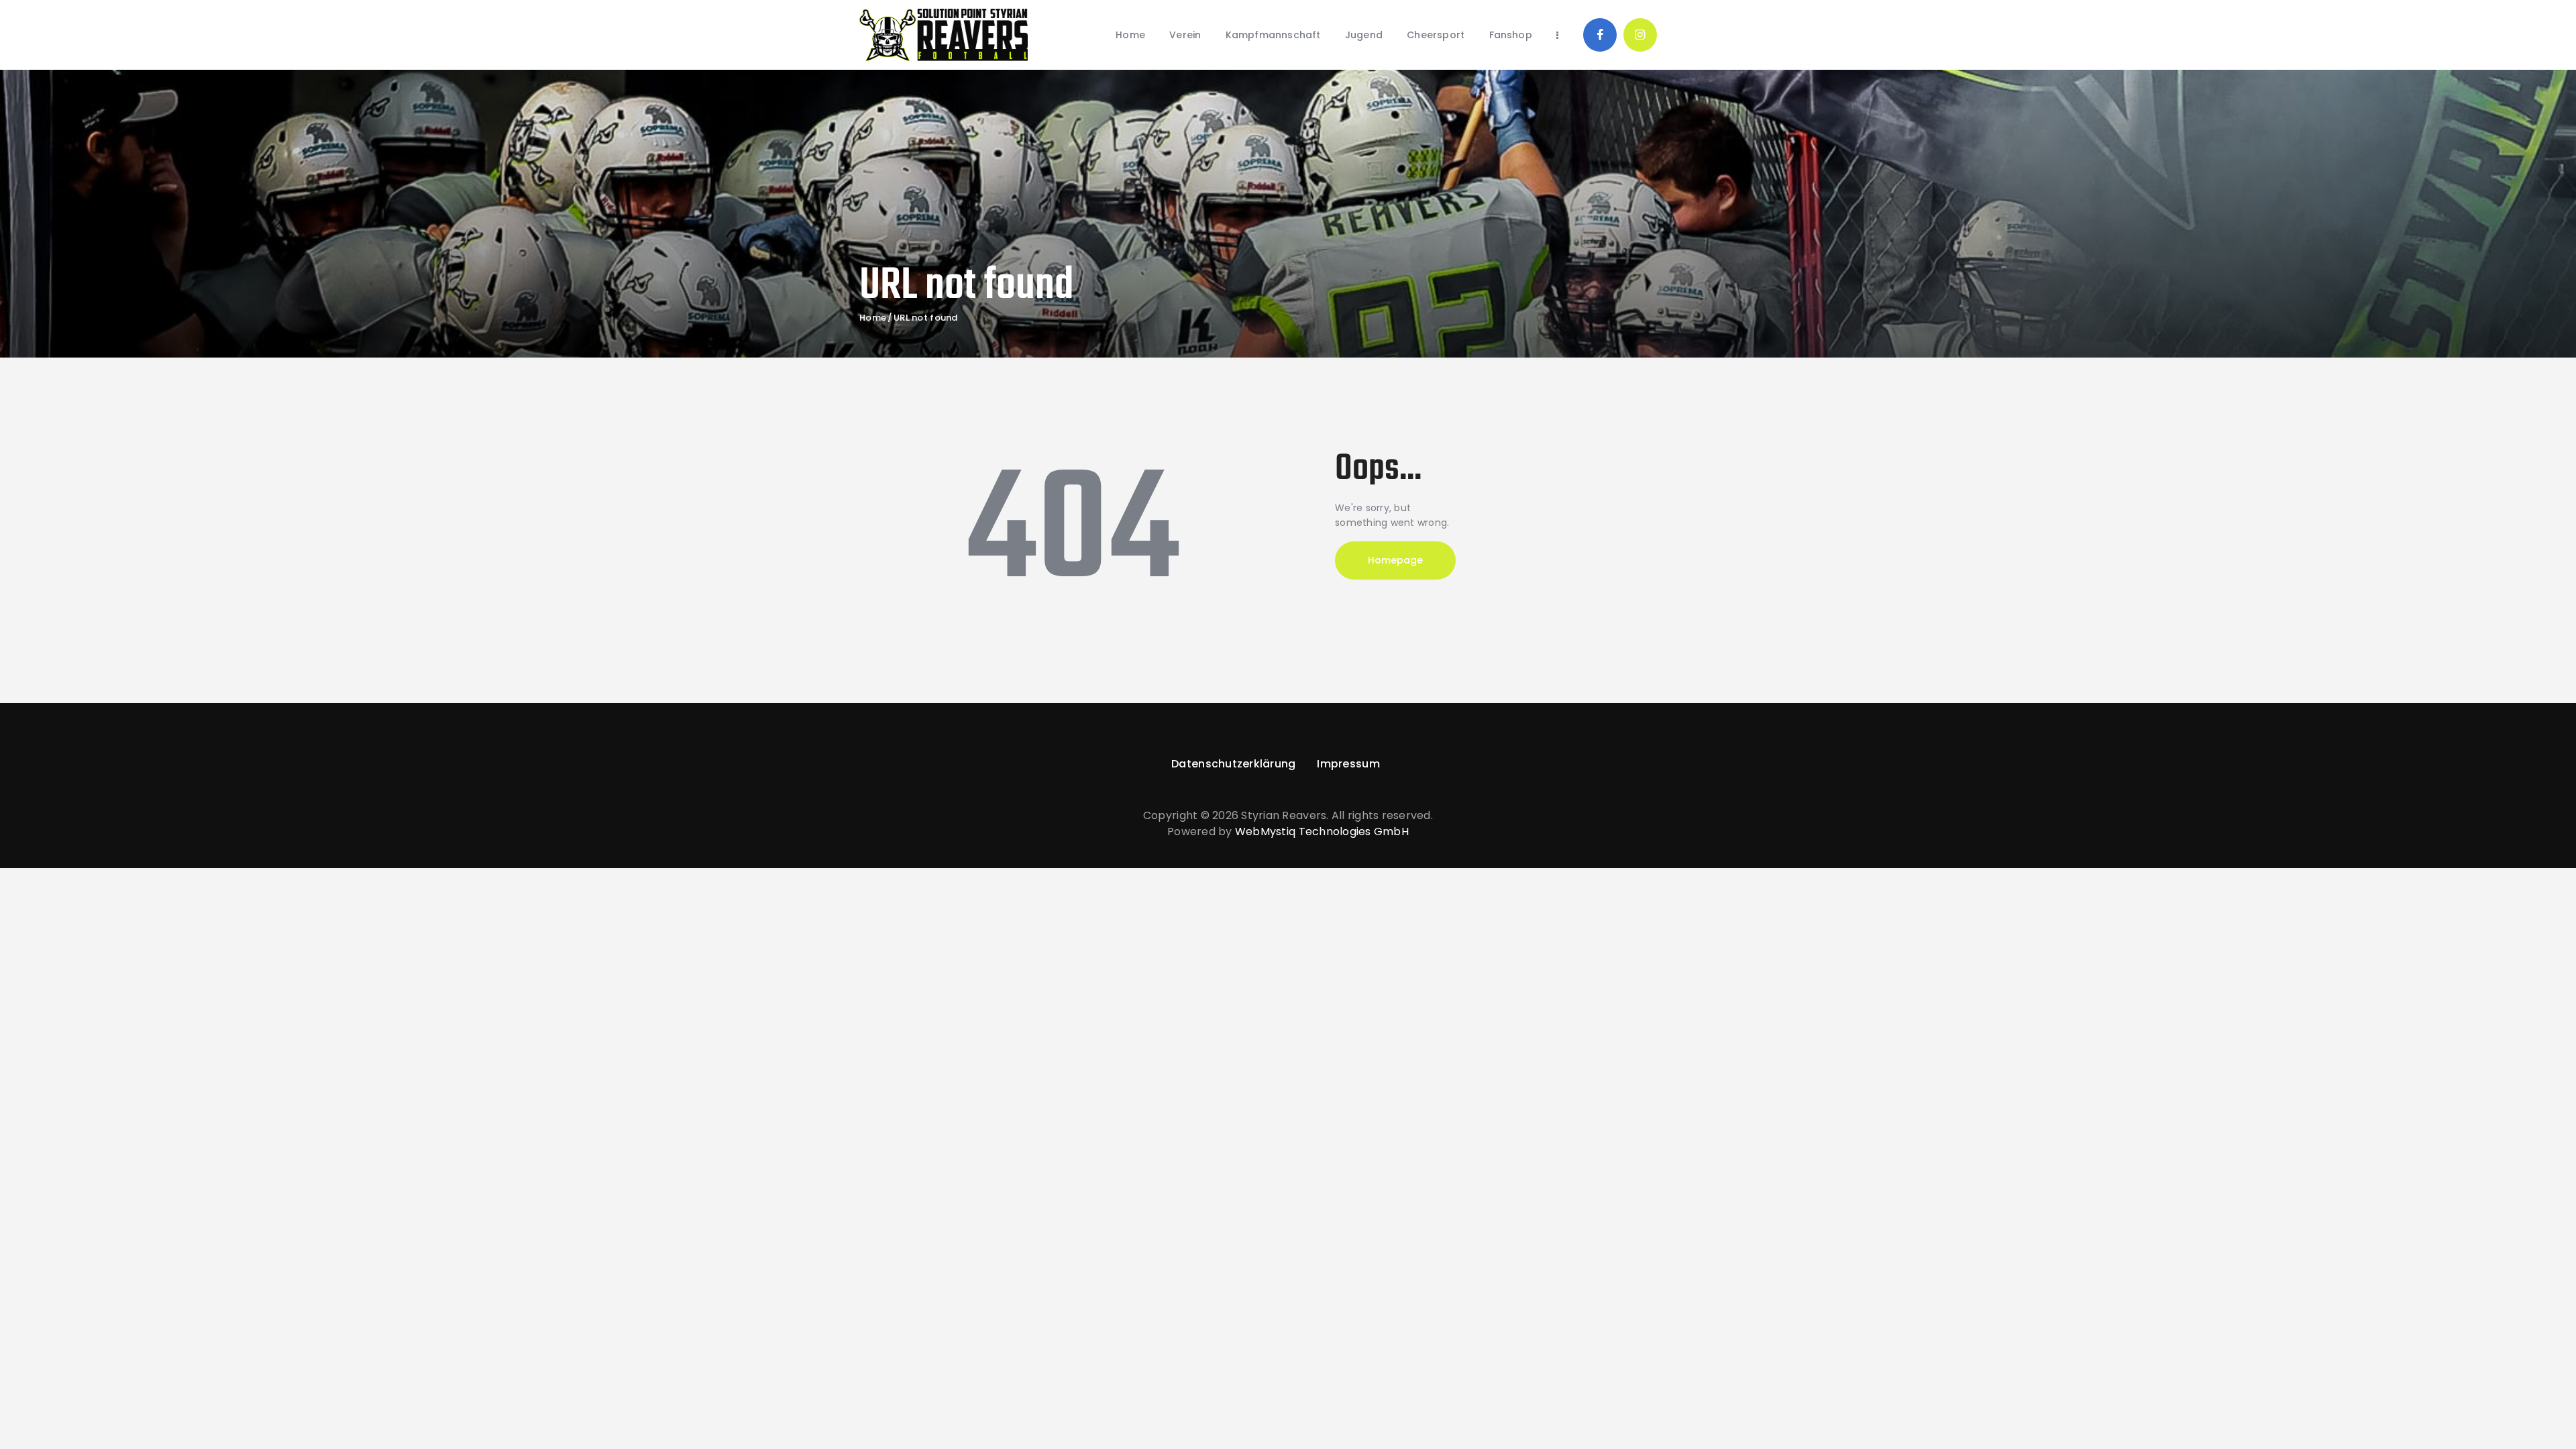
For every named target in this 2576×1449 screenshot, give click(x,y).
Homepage (1395, 560)
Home (873, 318)
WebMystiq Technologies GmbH (1322, 831)
